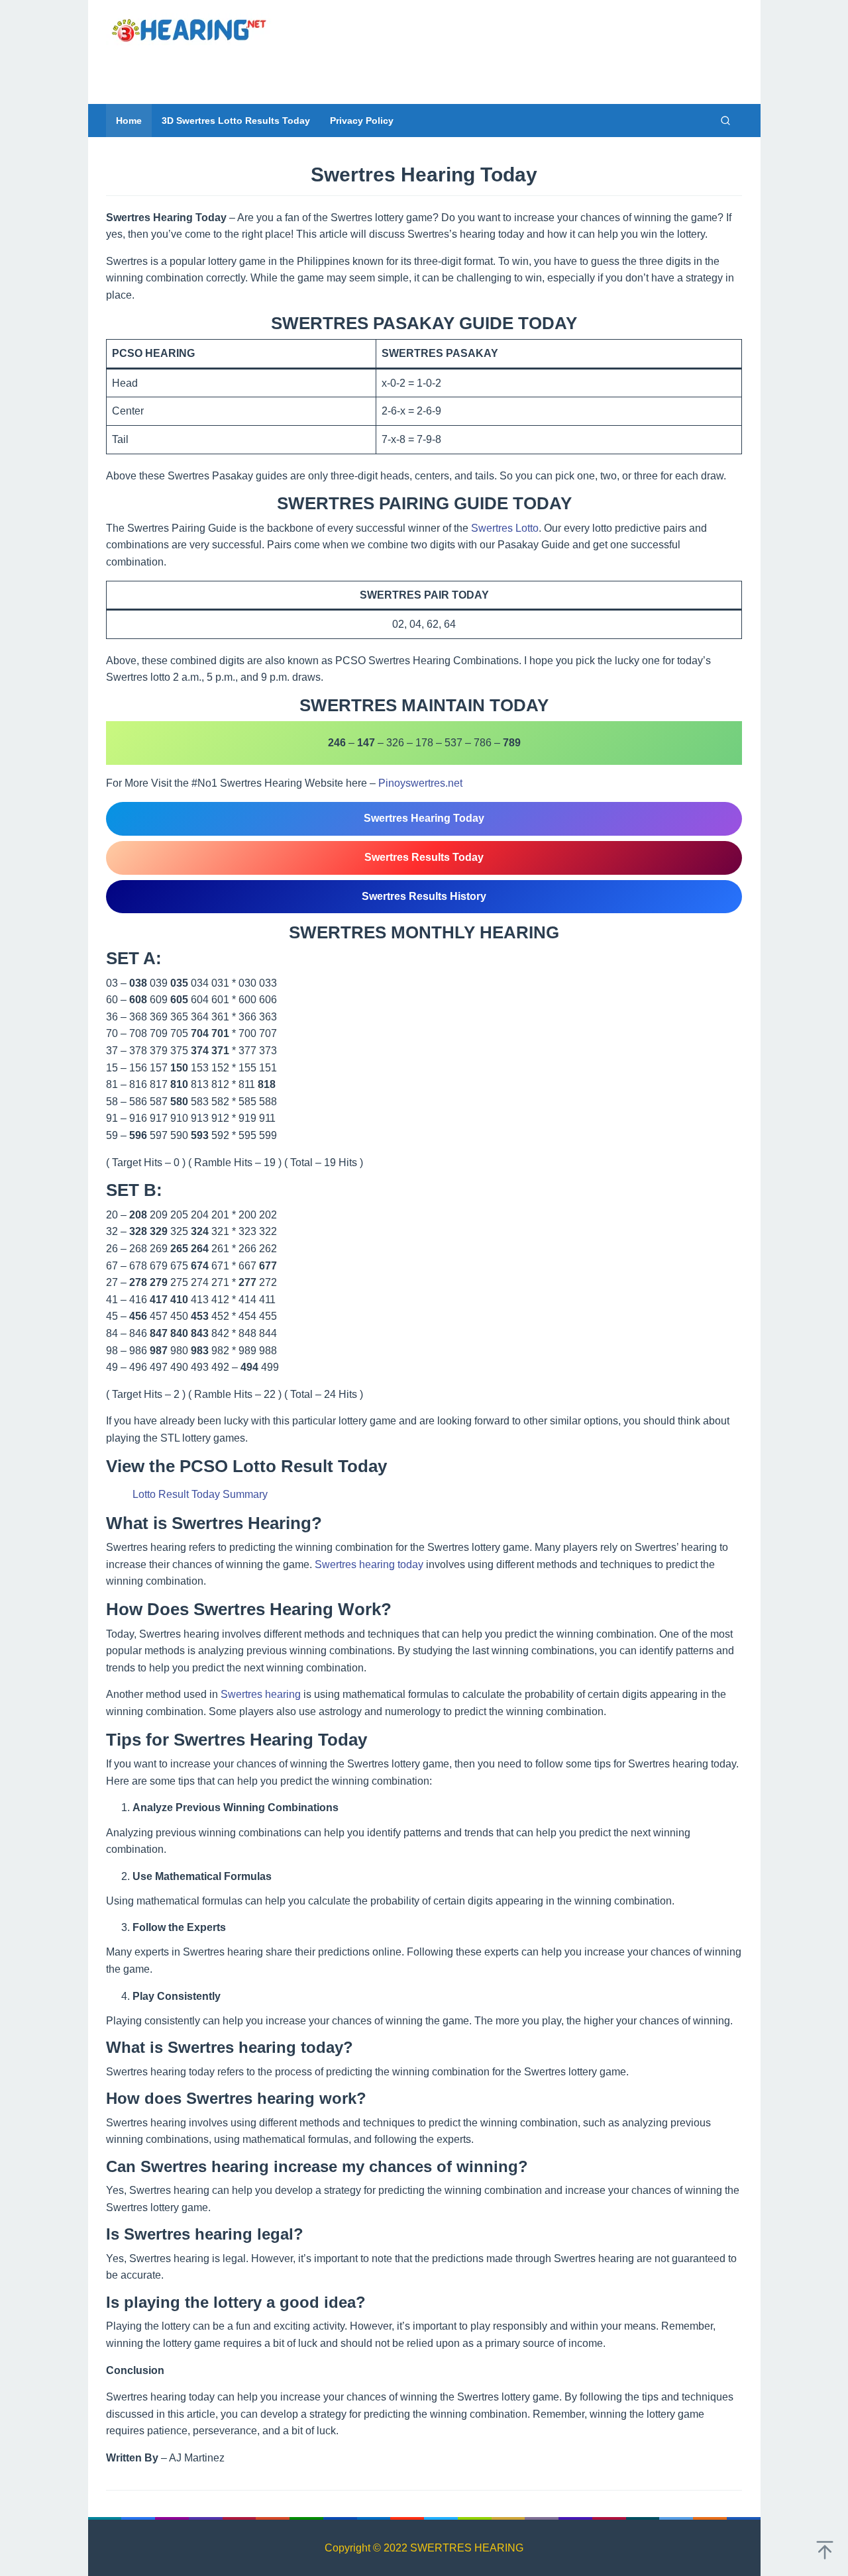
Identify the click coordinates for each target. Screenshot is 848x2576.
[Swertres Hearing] (189, 29)
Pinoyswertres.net (420, 783)
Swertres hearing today (369, 1564)
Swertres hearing (261, 1694)
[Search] (725, 121)
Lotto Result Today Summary (200, 1494)
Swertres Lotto (505, 528)
